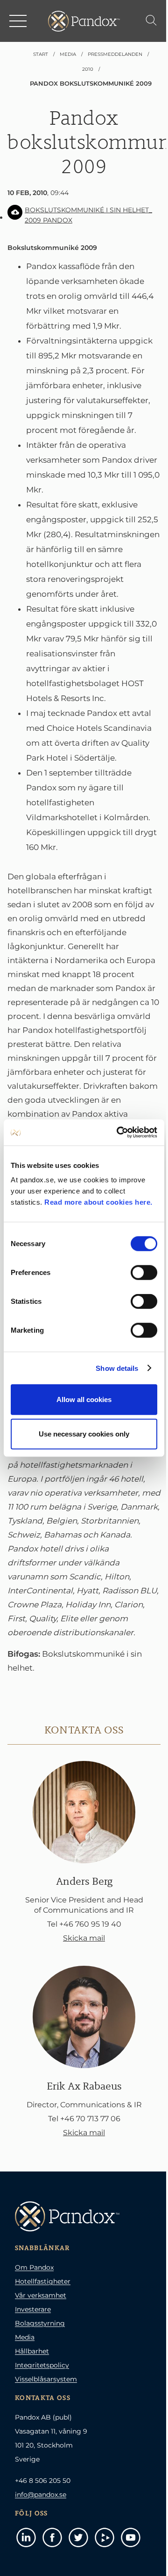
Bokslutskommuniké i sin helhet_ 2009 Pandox (88, 215)
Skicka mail (84, 1938)
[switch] (144, 1273)
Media (25, 2337)
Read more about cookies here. (98, 1202)
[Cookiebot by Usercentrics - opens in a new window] (119, 1133)
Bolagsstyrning (40, 2323)
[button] (19, 21)
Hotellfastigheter (43, 2281)
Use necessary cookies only (84, 1433)
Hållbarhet (32, 2351)
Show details (117, 1368)
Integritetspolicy (42, 2365)
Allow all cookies (84, 1399)
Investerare (33, 2309)
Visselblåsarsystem (46, 2379)
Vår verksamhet (41, 2295)
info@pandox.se (41, 2495)
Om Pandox (34, 2267)
